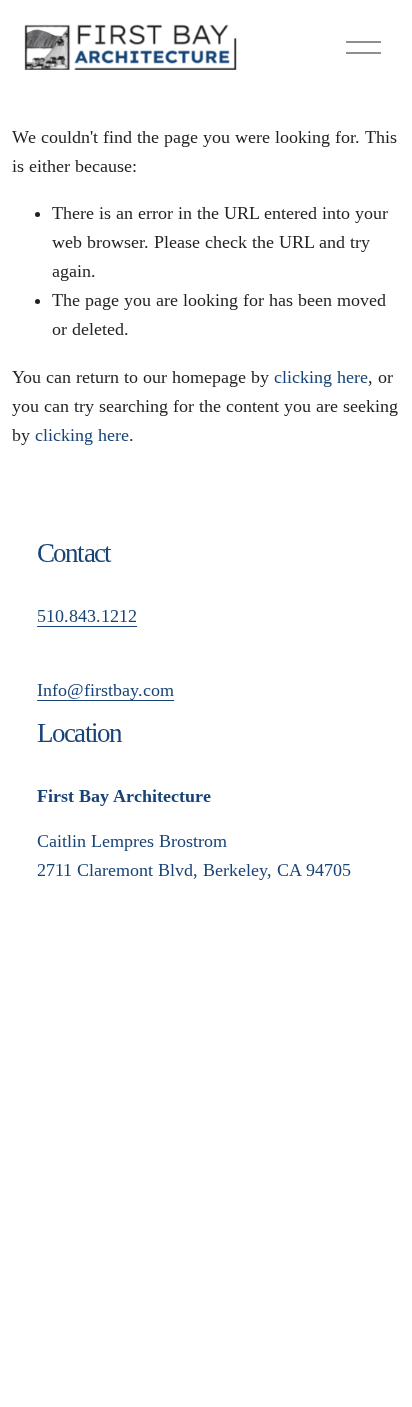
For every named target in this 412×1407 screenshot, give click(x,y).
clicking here (321, 377)
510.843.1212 (87, 616)
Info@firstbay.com (105, 690)
